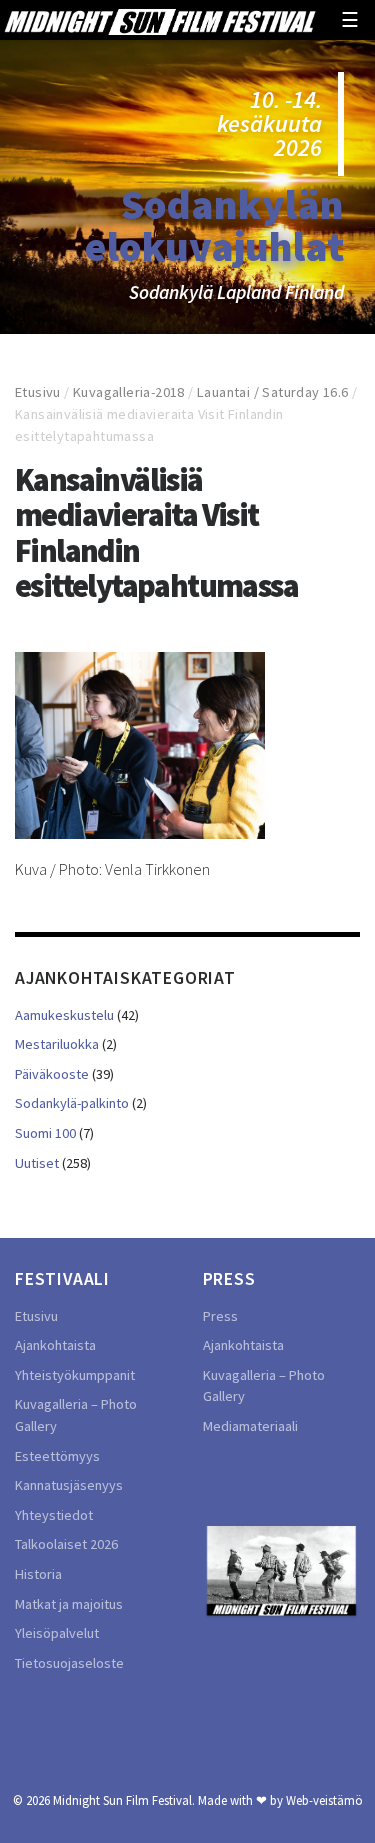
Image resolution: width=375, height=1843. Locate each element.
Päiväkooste (52, 1074)
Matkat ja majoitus (69, 1604)
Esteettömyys (57, 1456)
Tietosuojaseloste (69, 1663)
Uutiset (37, 1163)
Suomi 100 (45, 1133)
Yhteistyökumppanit (75, 1375)
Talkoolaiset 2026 (66, 1544)
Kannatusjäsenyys (69, 1485)
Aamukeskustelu (64, 1015)
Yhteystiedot (54, 1515)
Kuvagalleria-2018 (129, 392)
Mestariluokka (57, 1044)
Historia (38, 1574)
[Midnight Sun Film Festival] (159, 20)
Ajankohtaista (55, 1345)
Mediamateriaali (250, 1426)
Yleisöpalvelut (57, 1633)
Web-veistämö (324, 1800)
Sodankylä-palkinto (72, 1103)
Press (220, 1316)
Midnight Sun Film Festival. (124, 1800)
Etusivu (38, 392)
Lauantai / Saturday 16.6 (273, 392)
